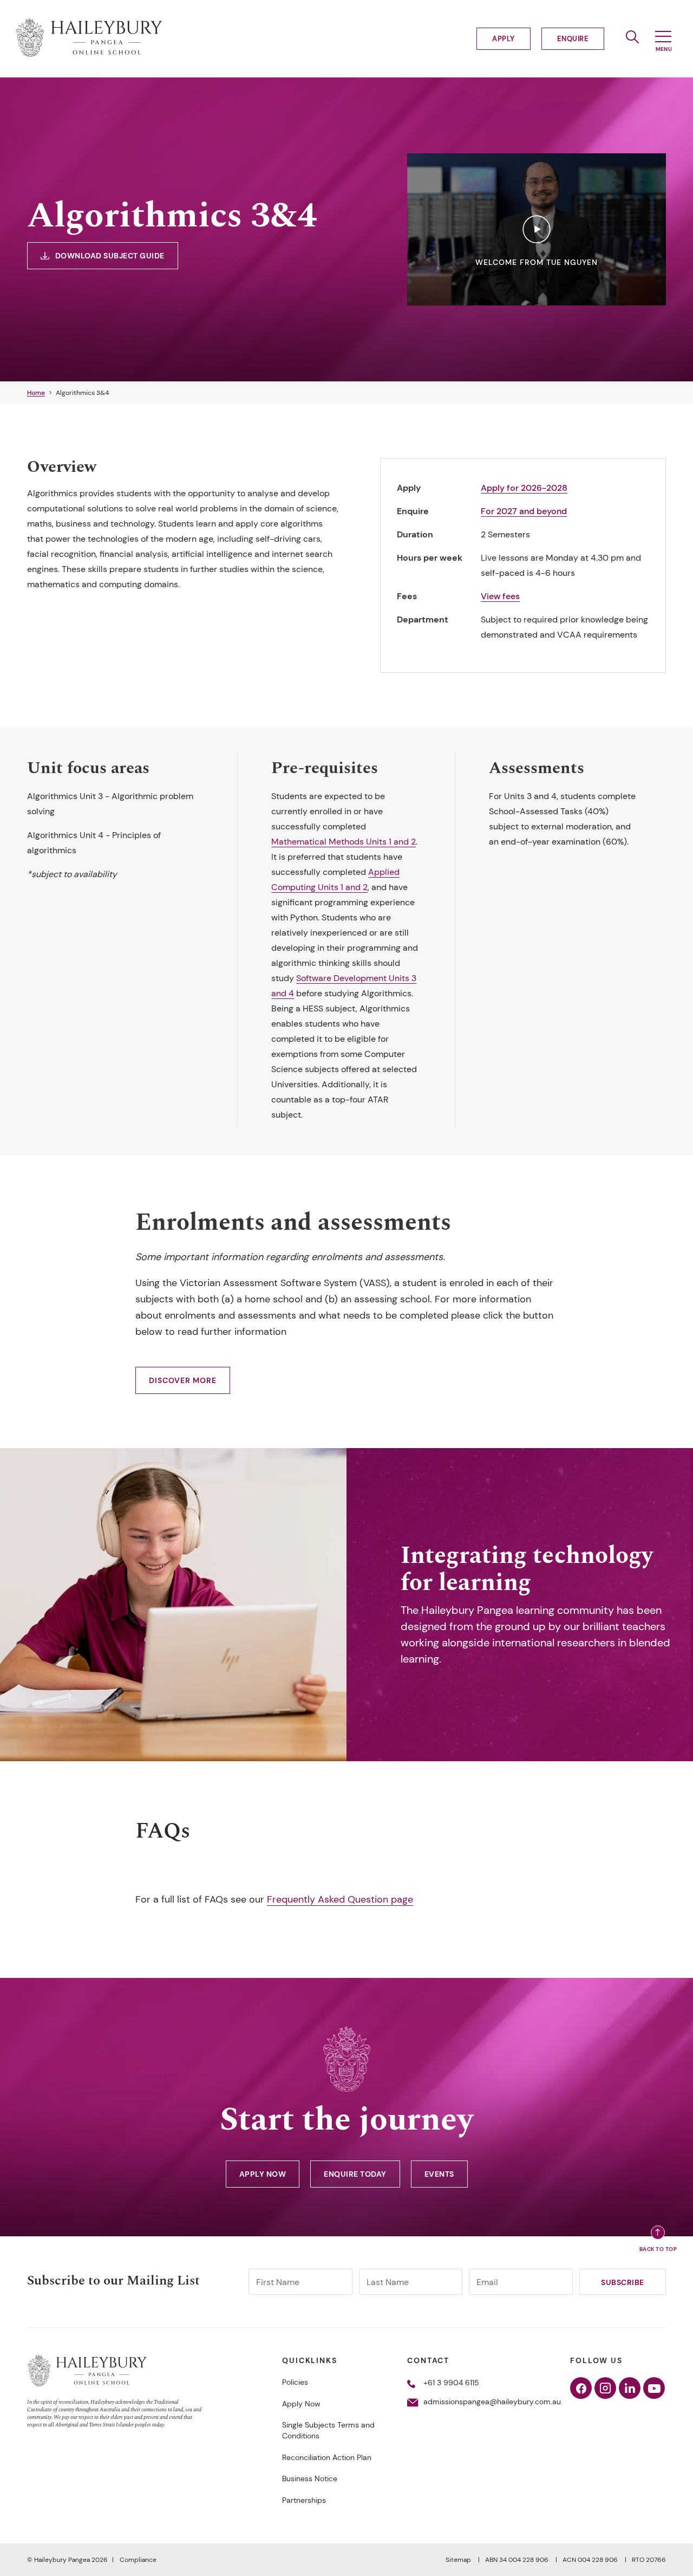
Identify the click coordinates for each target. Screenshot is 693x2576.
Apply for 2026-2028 (524, 488)
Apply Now (263, 2174)
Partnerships (304, 2500)
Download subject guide (110, 256)
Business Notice (310, 2478)
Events (439, 2174)
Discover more (183, 1380)
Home (36, 393)
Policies (295, 2382)
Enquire (573, 39)
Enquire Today (355, 2174)
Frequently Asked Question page (340, 1899)
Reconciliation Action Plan (327, 2457)
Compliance (138, 2560)
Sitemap (459, 2560)
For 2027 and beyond (524, 511)
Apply (504, 39)
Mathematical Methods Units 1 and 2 (344, 842)
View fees (500, 596)
